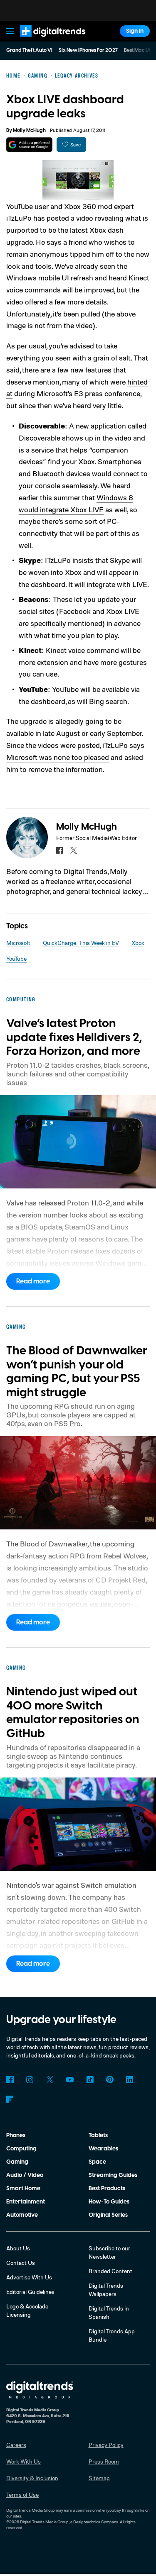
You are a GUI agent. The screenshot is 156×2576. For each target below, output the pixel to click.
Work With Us (24, 2461)
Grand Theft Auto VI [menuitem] (29, 50)
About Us (18, 2248)
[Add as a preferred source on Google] (29, 145)
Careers (16, 2445)
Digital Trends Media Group (44, 2522)
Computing (21, 2149)
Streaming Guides (113, 2175)
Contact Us (21, 2263)
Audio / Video (25, 2175)
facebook (59, 850)
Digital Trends (44, 40)
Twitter (50, 2079)
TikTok (90, 2079)
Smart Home (23, 2189)
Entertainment (26, 2202)
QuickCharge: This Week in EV (81, 943)
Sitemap (99, 2478)
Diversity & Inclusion (32, 2478)
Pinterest (110, 2079)
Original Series (108, 2215)
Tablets (98, 2135)
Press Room (104, 2461)
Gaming (17, 2162)
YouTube (16, 958)
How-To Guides (109, 2202)
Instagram (30, 2079)
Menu (10, 31)
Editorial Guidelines (30, 2292)
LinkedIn (130, 2079)
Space (97, 2162)
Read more (33, 1281)
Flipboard (10, 2099)
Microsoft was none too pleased (58, 757)
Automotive (22, 2215)
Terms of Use (22, 2494)
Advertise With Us (29, 2277)
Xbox (138, 943)
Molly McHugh (29, 130)
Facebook (10, 2079)
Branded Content (110, 2271)
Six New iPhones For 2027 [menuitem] (88, 50)
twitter (74, 850)
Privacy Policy (106, 2445)
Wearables (103, 2149)
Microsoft (18, 943)
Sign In (135, 31)
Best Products (107, 2189)
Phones (16, 2135)
